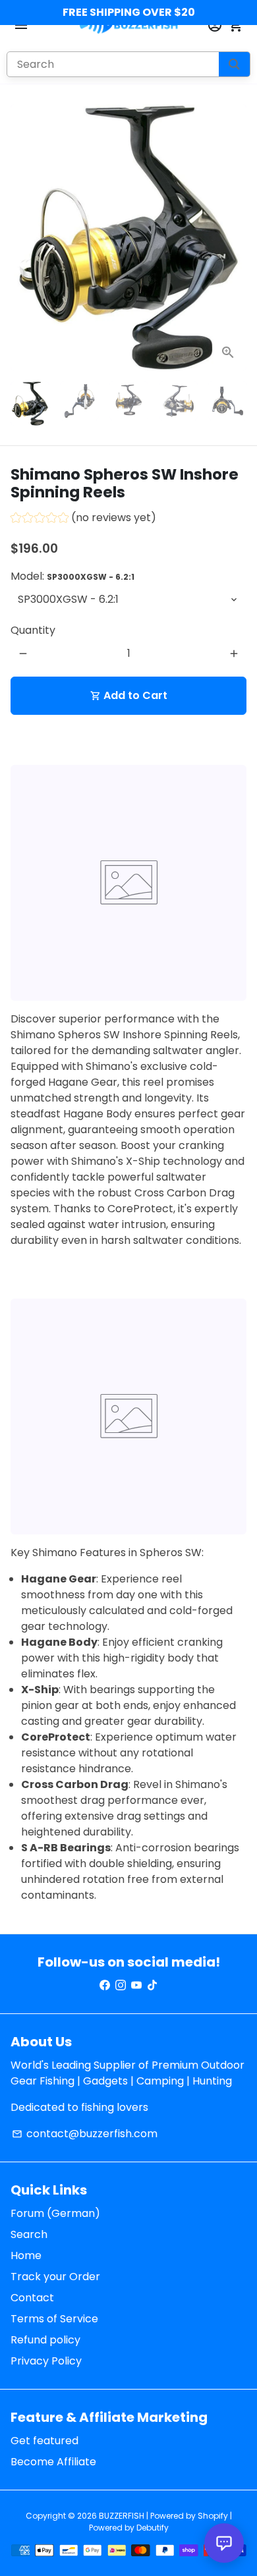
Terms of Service (54, 2319)
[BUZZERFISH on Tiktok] (152, 1985)
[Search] (234, 64)
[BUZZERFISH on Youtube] (136, 1985)
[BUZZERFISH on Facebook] (105, 1985)
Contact (32, 2298)
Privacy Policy (46, 2361)
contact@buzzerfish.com (85, 2134)
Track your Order (55, 2277)
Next (234, 238)
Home (26, 2255)
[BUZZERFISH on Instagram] (121, 1985)
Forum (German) (55, 2213)
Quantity (33, 630)
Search (29, 2234)
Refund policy (45, 2340)
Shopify (213, 2516)
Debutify (153, 2528)
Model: (72, 576)
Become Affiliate (53, 2462)
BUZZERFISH (122, 2516)
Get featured (44, 2441)
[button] (83, 519)
